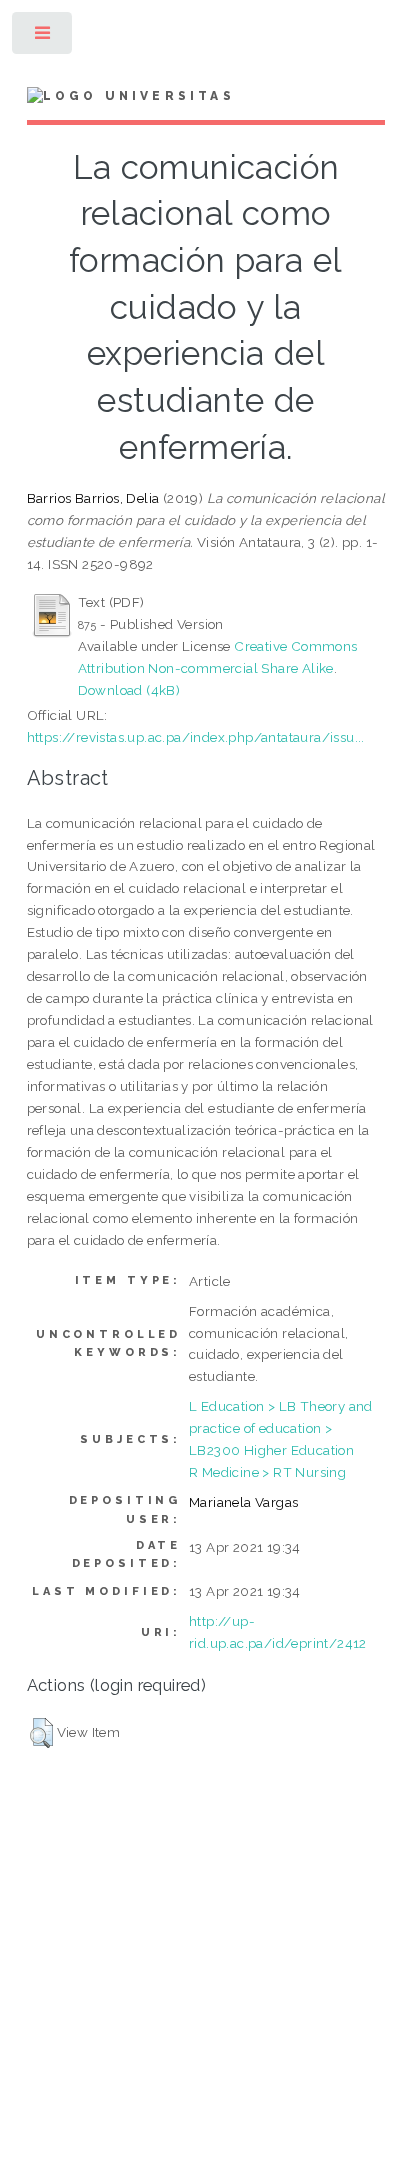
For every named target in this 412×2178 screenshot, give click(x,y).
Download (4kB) (129, 690)
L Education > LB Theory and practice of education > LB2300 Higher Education (281, 1428)
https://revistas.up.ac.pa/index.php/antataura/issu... (196, 737)
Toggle (43, 37)
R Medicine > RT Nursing (267, 1472)
